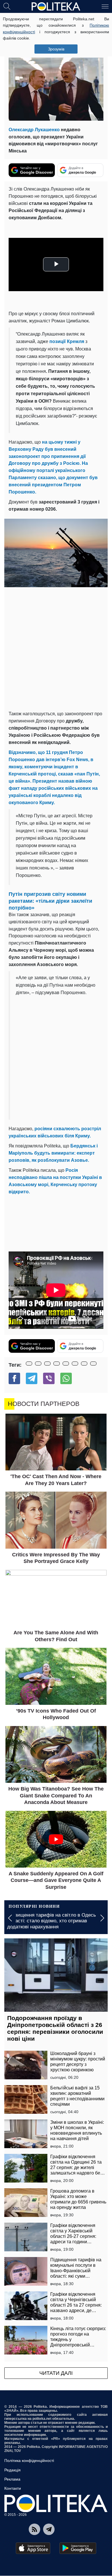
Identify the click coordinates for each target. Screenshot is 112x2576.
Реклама (12, 2479)
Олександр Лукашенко (34, 130)
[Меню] (105, 6)
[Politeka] (56, 7)
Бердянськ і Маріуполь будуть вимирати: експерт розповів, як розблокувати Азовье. (53, 1153)
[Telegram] (32, 1378)
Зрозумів (56, 49)
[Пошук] (7, 6)
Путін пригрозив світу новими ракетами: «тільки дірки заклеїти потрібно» (50, 901)
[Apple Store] (33, 2548)
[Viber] (49, 1378)
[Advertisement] (56, 649)
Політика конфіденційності (29, 2461)
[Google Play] (78, 2548)
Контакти (13, 2488)
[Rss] (34, 2529)
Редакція (12, 2470)
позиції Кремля (67, 341)
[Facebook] (14, 1378)
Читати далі (56, 2373)
